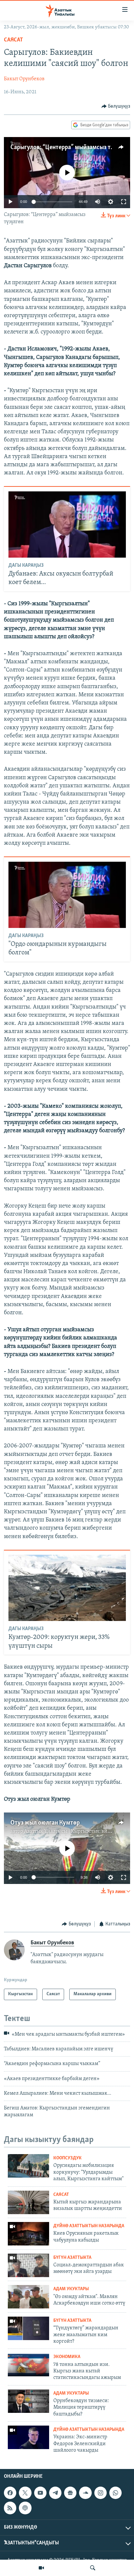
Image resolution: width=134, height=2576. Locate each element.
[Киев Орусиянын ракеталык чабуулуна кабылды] (28, 2234)
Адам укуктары (71, 2289)
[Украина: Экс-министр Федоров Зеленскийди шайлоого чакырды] (28, 2437)
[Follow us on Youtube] (40, 2493)
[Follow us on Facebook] (10, 2493)
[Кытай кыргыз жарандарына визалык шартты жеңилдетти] (28, 2202)
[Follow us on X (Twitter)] (25, 2493)
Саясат (13, 40)
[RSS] (10, 2508)
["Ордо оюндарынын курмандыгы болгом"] (67, 895)
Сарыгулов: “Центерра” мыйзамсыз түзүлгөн (71, 147)
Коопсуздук (67, 2158)
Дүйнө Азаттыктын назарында (89, 2226)
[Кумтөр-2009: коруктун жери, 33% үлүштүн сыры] (67, 1588)
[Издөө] (93, 2568)
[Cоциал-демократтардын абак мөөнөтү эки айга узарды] (28, 2265)
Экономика (67, 2357)
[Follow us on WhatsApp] (115, 2493)
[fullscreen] (124, 202)
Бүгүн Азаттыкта (72, 2258)
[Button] (116, 106)
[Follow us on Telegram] (55, 2493)
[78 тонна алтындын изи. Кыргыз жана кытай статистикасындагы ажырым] (28, 2365)
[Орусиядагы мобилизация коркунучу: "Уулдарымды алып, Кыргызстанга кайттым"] (28, 2166)
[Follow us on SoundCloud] (85, 2493)
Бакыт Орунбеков (24, 79)
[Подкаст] (25, 2508)
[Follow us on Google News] (70, 2493)
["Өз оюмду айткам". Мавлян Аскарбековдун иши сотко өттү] (28, 2297)
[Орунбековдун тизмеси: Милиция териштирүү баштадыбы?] (28, 2401)
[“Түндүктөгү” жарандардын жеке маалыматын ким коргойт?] (28, 2328)
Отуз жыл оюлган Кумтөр (45, 1823)
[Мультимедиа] (41, 2568)
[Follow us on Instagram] (100, 2493)
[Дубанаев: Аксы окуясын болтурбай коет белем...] (67, 524)
